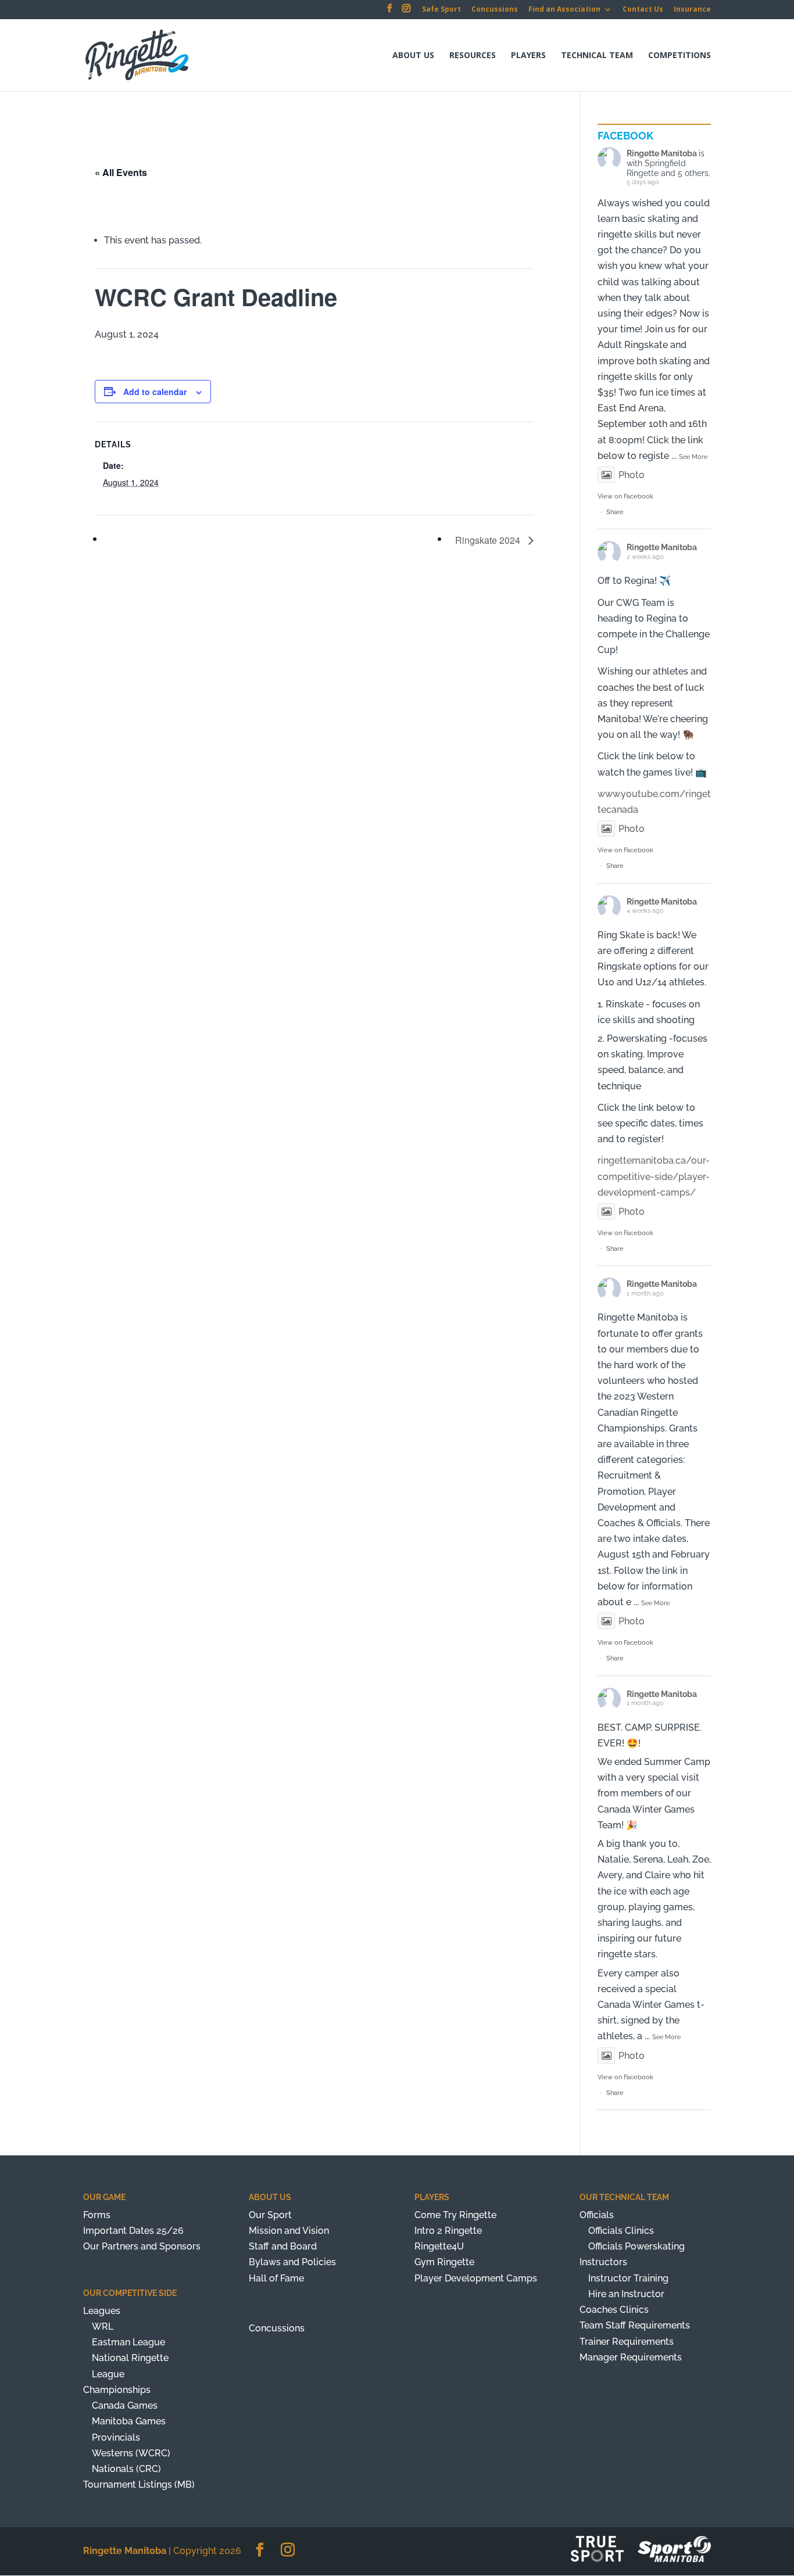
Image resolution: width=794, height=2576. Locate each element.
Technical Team (597, 56)
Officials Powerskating (636, 2246)
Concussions (495, 10)
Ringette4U (439, 2246)
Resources (473, 56)
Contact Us (643, 10)
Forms (97, 2215)
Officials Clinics (621, 2231)
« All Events (121, 172)
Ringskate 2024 (489, 540)
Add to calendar (155, 392)
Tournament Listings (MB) (139, 2484)
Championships (117, 2390)
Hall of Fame (276, 2278)
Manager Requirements (631, 2357)
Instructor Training (628, 2278)
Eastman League (128, 2342)
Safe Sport (441, 10)
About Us (413, 56)
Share (615, 512)
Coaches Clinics (614, 2310)
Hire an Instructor (626, 2294)
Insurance (692, 10)
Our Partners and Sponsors (142, 2246)
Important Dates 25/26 (133, 2231)
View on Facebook (625, 496)
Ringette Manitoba (662, 153)
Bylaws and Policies (292, 2262)
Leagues (102, 2311)
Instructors (603, 2262)
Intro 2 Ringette (448, 2231)
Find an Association (564, 10)
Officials (597, 2215)
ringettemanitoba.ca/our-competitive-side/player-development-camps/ (654, 1176)
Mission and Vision (289, 2231)
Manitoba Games (129, 2421)
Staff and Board (283, 2246)
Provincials (116, 2437)
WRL (103, 2326)
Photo (632, 475)
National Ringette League (130, 2366)
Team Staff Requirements (635, 2325)
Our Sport (270, 2215)
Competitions (679, 56)
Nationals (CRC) (126, 2469)
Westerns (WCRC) (131, 2453)
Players (528, 56)
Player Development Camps (476, 2278)
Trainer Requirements (627, 2342)
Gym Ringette (444, 2262)
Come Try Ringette (455, 2215)
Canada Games (125, 2405)
